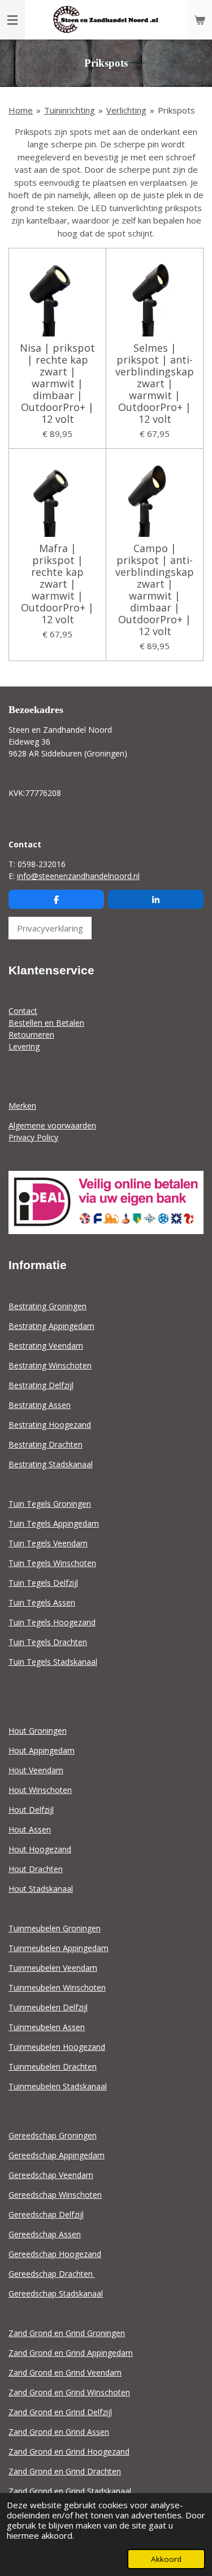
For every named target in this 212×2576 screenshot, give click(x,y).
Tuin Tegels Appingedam (54, 1523)
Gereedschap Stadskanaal (56, 2293)
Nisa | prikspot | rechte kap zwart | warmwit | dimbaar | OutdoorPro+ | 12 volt (57, 384)
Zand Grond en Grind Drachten (65, 2471)
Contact (23, 1011)
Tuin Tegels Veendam (48, 1543)
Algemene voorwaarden (52, 1125)
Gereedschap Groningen (53, 2135)
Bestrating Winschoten (50, 1365)
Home (21, 110)
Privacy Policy (33, 1137)
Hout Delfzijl (31, 1810)
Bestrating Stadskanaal (51, 1464)
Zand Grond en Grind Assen (59, 2432)
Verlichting (126, 110)
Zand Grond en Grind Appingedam (71, 2353)
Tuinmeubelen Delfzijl (48, 2007)
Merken (22, 1106)
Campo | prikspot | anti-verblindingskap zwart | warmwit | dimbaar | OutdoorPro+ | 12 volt (155, 590)
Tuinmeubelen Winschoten (57, 1987)
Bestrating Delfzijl (41, 1385)
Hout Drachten (36, 1869)
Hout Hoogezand (40, 1849)
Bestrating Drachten (46, 1444)
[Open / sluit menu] (12, 20)
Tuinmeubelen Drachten (53, 2067)
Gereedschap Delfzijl (46, 2214)
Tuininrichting (70, 110)
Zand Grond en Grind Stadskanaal (70, 2491)
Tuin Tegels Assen (42, 1602)
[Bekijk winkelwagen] (200, 20)
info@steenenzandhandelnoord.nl (78, 876)
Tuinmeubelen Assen (47, 2027)
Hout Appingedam (42, 1750)
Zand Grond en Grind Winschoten (69, 2392)
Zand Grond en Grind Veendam (65, 2372)
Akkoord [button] (166, 2559)
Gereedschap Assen (45, 2234)
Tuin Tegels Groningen (50, 1504)
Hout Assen (30, 1829)
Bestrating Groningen (47, 1306)
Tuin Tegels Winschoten (52, 1563)
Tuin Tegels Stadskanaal (53, 1662)
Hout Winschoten (40, 1790)
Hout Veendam (36, 1770)
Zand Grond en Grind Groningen (67, 2333)
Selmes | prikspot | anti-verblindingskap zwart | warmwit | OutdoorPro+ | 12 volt (155, 384)
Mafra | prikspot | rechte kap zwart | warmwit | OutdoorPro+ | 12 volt (57, 584)
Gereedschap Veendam (51, 2175)
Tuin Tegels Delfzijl (43, 1583)
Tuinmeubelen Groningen (55, 1928)
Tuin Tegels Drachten (48, 1642)
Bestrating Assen (40, 1405)
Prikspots (176, 110)
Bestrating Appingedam (51, 1326)
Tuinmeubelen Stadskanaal (58, 2086)
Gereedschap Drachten (52, 2274)
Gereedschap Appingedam (57, 2155)
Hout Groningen (38, 1731)
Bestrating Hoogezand (50, 1425)
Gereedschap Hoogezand (55, 2254)
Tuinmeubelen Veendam (53, 1968)
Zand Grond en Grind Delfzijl (60, 2412)
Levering (24, 1046)
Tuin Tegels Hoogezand (52, 1622)
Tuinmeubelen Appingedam (59, 1948)
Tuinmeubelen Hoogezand (57, 2047)
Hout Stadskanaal (41, 1889)
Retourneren (31, 1035)
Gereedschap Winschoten (55, 2195)
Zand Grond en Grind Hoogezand (69, 2452)
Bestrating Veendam (46, 1346)
